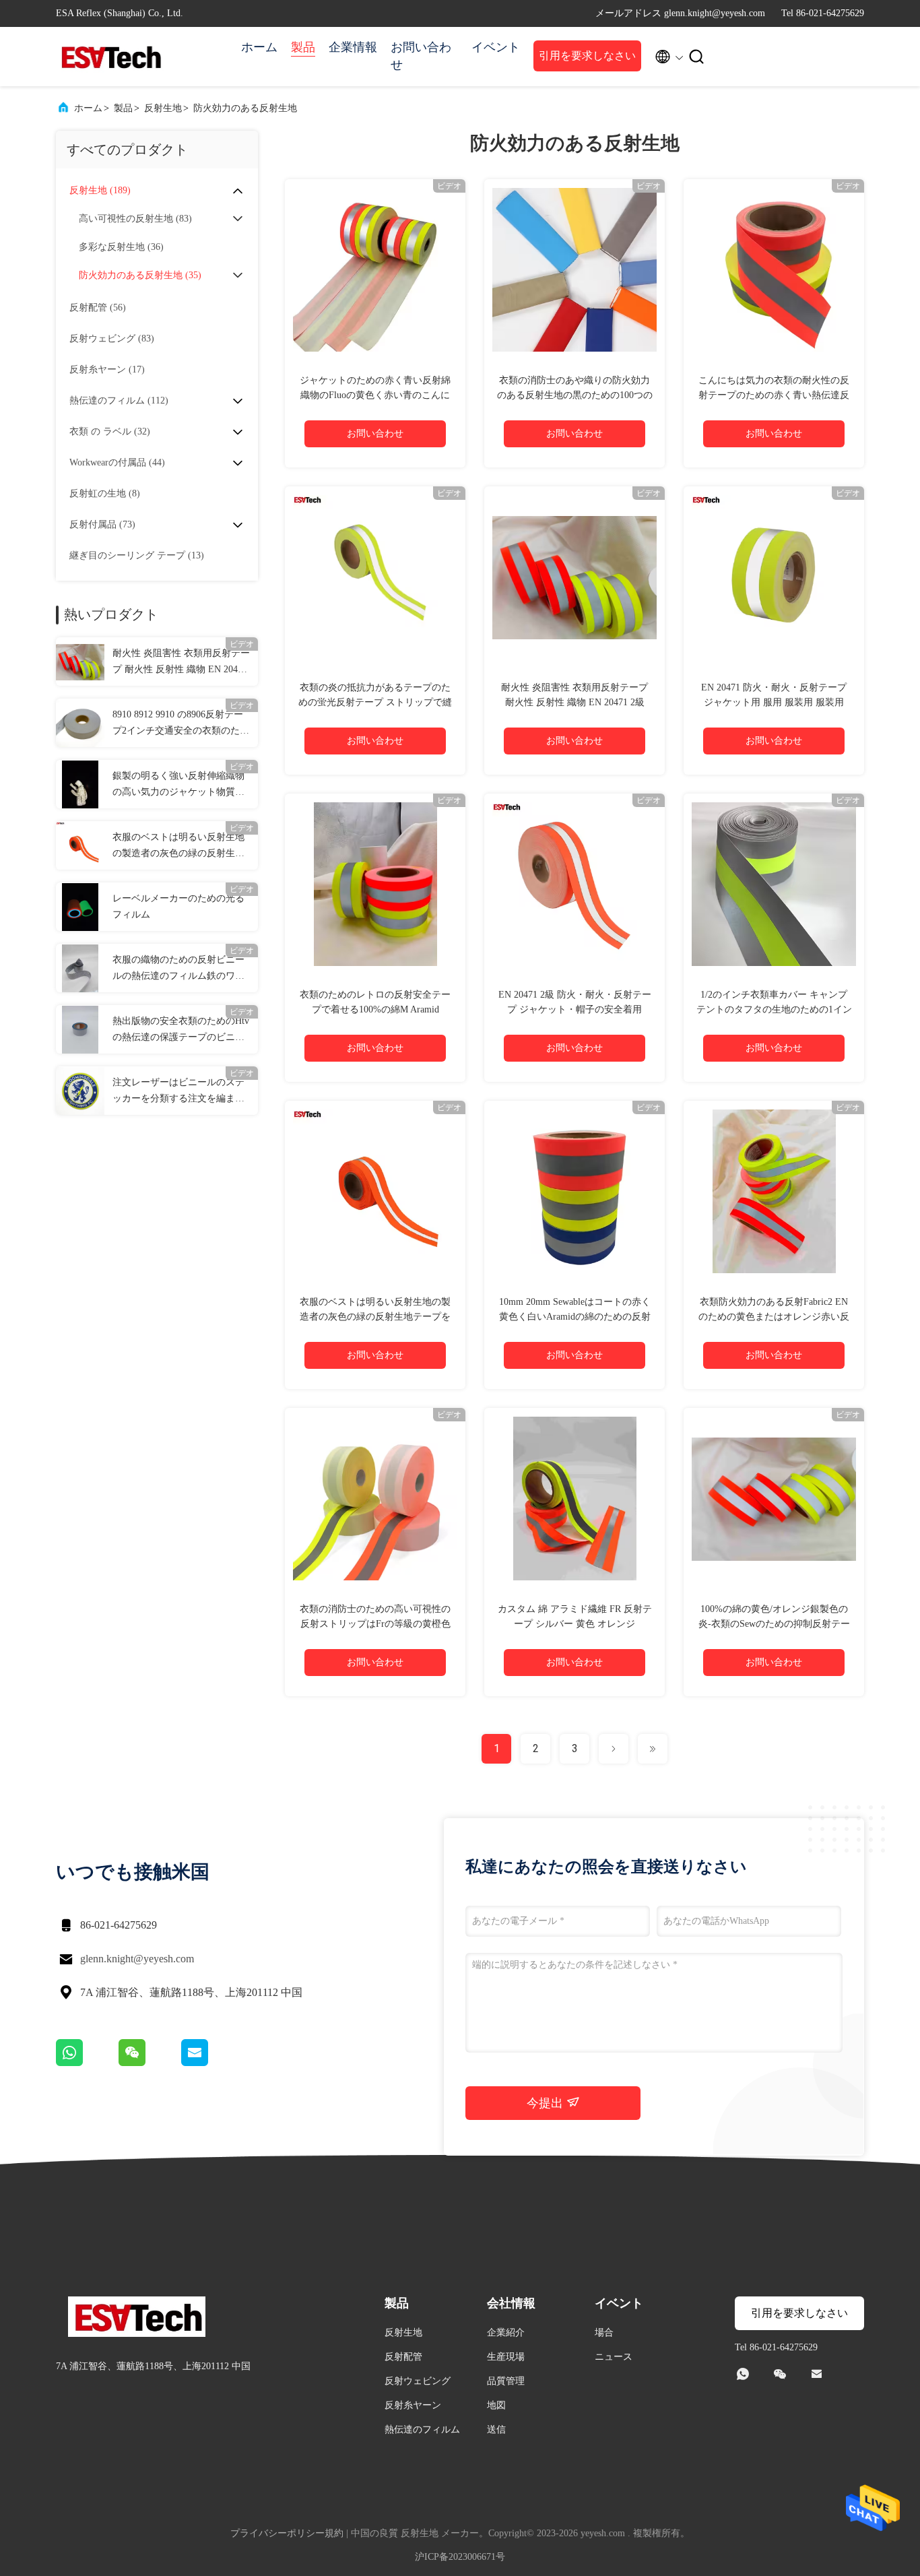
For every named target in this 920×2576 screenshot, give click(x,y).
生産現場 (506, 2357)
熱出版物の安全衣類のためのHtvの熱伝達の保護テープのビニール (181, 1031)
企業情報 (353, 47)
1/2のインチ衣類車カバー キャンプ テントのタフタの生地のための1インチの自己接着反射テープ (774, 1009)
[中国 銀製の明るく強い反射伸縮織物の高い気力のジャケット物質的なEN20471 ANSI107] (80, 784)
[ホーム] (110, 57)
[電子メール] (211, 2063)
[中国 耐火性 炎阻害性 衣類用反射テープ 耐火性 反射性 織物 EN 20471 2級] (80, 662)
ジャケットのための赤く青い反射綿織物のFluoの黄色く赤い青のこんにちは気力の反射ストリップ (375, 395)
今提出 (547, 2103)
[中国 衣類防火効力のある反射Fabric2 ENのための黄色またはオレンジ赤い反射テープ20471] (774, 1191)
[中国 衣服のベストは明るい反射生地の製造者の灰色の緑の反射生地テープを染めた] (80, 845)
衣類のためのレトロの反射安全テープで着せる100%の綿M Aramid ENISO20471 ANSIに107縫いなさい (375, 1009)
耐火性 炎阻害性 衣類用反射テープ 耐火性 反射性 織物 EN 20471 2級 (181, 663)
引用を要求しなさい (587, 56)
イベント (496, 47)
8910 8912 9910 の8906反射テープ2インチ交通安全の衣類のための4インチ (181, 724)
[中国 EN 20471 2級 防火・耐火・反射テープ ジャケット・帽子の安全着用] (574, 884)
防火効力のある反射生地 (245, 108)
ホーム (259, 47)
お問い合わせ (421, 56)
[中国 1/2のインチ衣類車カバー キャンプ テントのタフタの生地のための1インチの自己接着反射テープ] (774, 884)
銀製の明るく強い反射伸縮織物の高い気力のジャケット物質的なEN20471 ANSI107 (178, 785)
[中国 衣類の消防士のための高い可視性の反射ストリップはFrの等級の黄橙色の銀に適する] (375, 1498)
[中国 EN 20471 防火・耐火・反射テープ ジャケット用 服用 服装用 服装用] (774, 577)
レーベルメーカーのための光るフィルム (178, 906)
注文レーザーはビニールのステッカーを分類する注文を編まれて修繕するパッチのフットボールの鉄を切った (178, 1092)
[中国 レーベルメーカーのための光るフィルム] (80, 907)
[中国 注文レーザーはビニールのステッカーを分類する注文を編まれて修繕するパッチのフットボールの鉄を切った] (80, 1091)
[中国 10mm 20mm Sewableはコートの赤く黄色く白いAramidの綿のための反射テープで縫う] (574, 1191)
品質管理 (506, 2381)
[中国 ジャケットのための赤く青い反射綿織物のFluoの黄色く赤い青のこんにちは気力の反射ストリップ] (375, 269)
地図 (496, 2405)
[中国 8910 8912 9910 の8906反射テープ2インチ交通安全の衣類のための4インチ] (80, 723)
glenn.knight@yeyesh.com (137, 1959)
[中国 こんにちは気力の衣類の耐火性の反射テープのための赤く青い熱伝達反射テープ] (774, 269)
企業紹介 (506, 2332)
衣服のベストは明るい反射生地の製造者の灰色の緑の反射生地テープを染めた (178, 847)
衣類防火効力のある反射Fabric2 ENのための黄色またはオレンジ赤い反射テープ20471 (774, 1317)
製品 (303, 47)
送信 (496, 2429)
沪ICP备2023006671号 (460, 2557)
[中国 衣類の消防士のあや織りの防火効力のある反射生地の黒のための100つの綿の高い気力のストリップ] (574, 269)
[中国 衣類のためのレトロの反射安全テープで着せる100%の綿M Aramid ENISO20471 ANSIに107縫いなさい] (375, 884)
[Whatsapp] (87, 2063)
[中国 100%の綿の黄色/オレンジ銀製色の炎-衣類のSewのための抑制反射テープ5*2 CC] (774, 1498)
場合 (604, 2332)
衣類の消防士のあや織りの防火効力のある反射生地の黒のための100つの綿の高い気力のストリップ (575, 395)
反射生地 (163, 108)
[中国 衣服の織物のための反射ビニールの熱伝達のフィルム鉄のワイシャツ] (80, 968)
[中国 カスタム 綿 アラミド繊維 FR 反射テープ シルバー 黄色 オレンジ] (574, 1498)
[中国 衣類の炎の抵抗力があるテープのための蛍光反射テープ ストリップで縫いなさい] (375, 577)
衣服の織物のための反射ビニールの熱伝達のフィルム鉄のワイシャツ (178, 969)
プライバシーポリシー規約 (287, 2533)
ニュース (614, 2357)
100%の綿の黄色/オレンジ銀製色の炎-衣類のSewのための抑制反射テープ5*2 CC (774, 1624)
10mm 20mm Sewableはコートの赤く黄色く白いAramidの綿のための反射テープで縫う (575, 1317)
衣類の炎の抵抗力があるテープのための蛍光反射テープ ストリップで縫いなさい (375, 702)
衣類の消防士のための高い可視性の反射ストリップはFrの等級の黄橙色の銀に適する (375, 1624)
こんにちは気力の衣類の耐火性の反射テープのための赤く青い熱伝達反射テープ (774, 395)
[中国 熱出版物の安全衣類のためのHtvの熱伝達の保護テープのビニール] (80, 1029)
